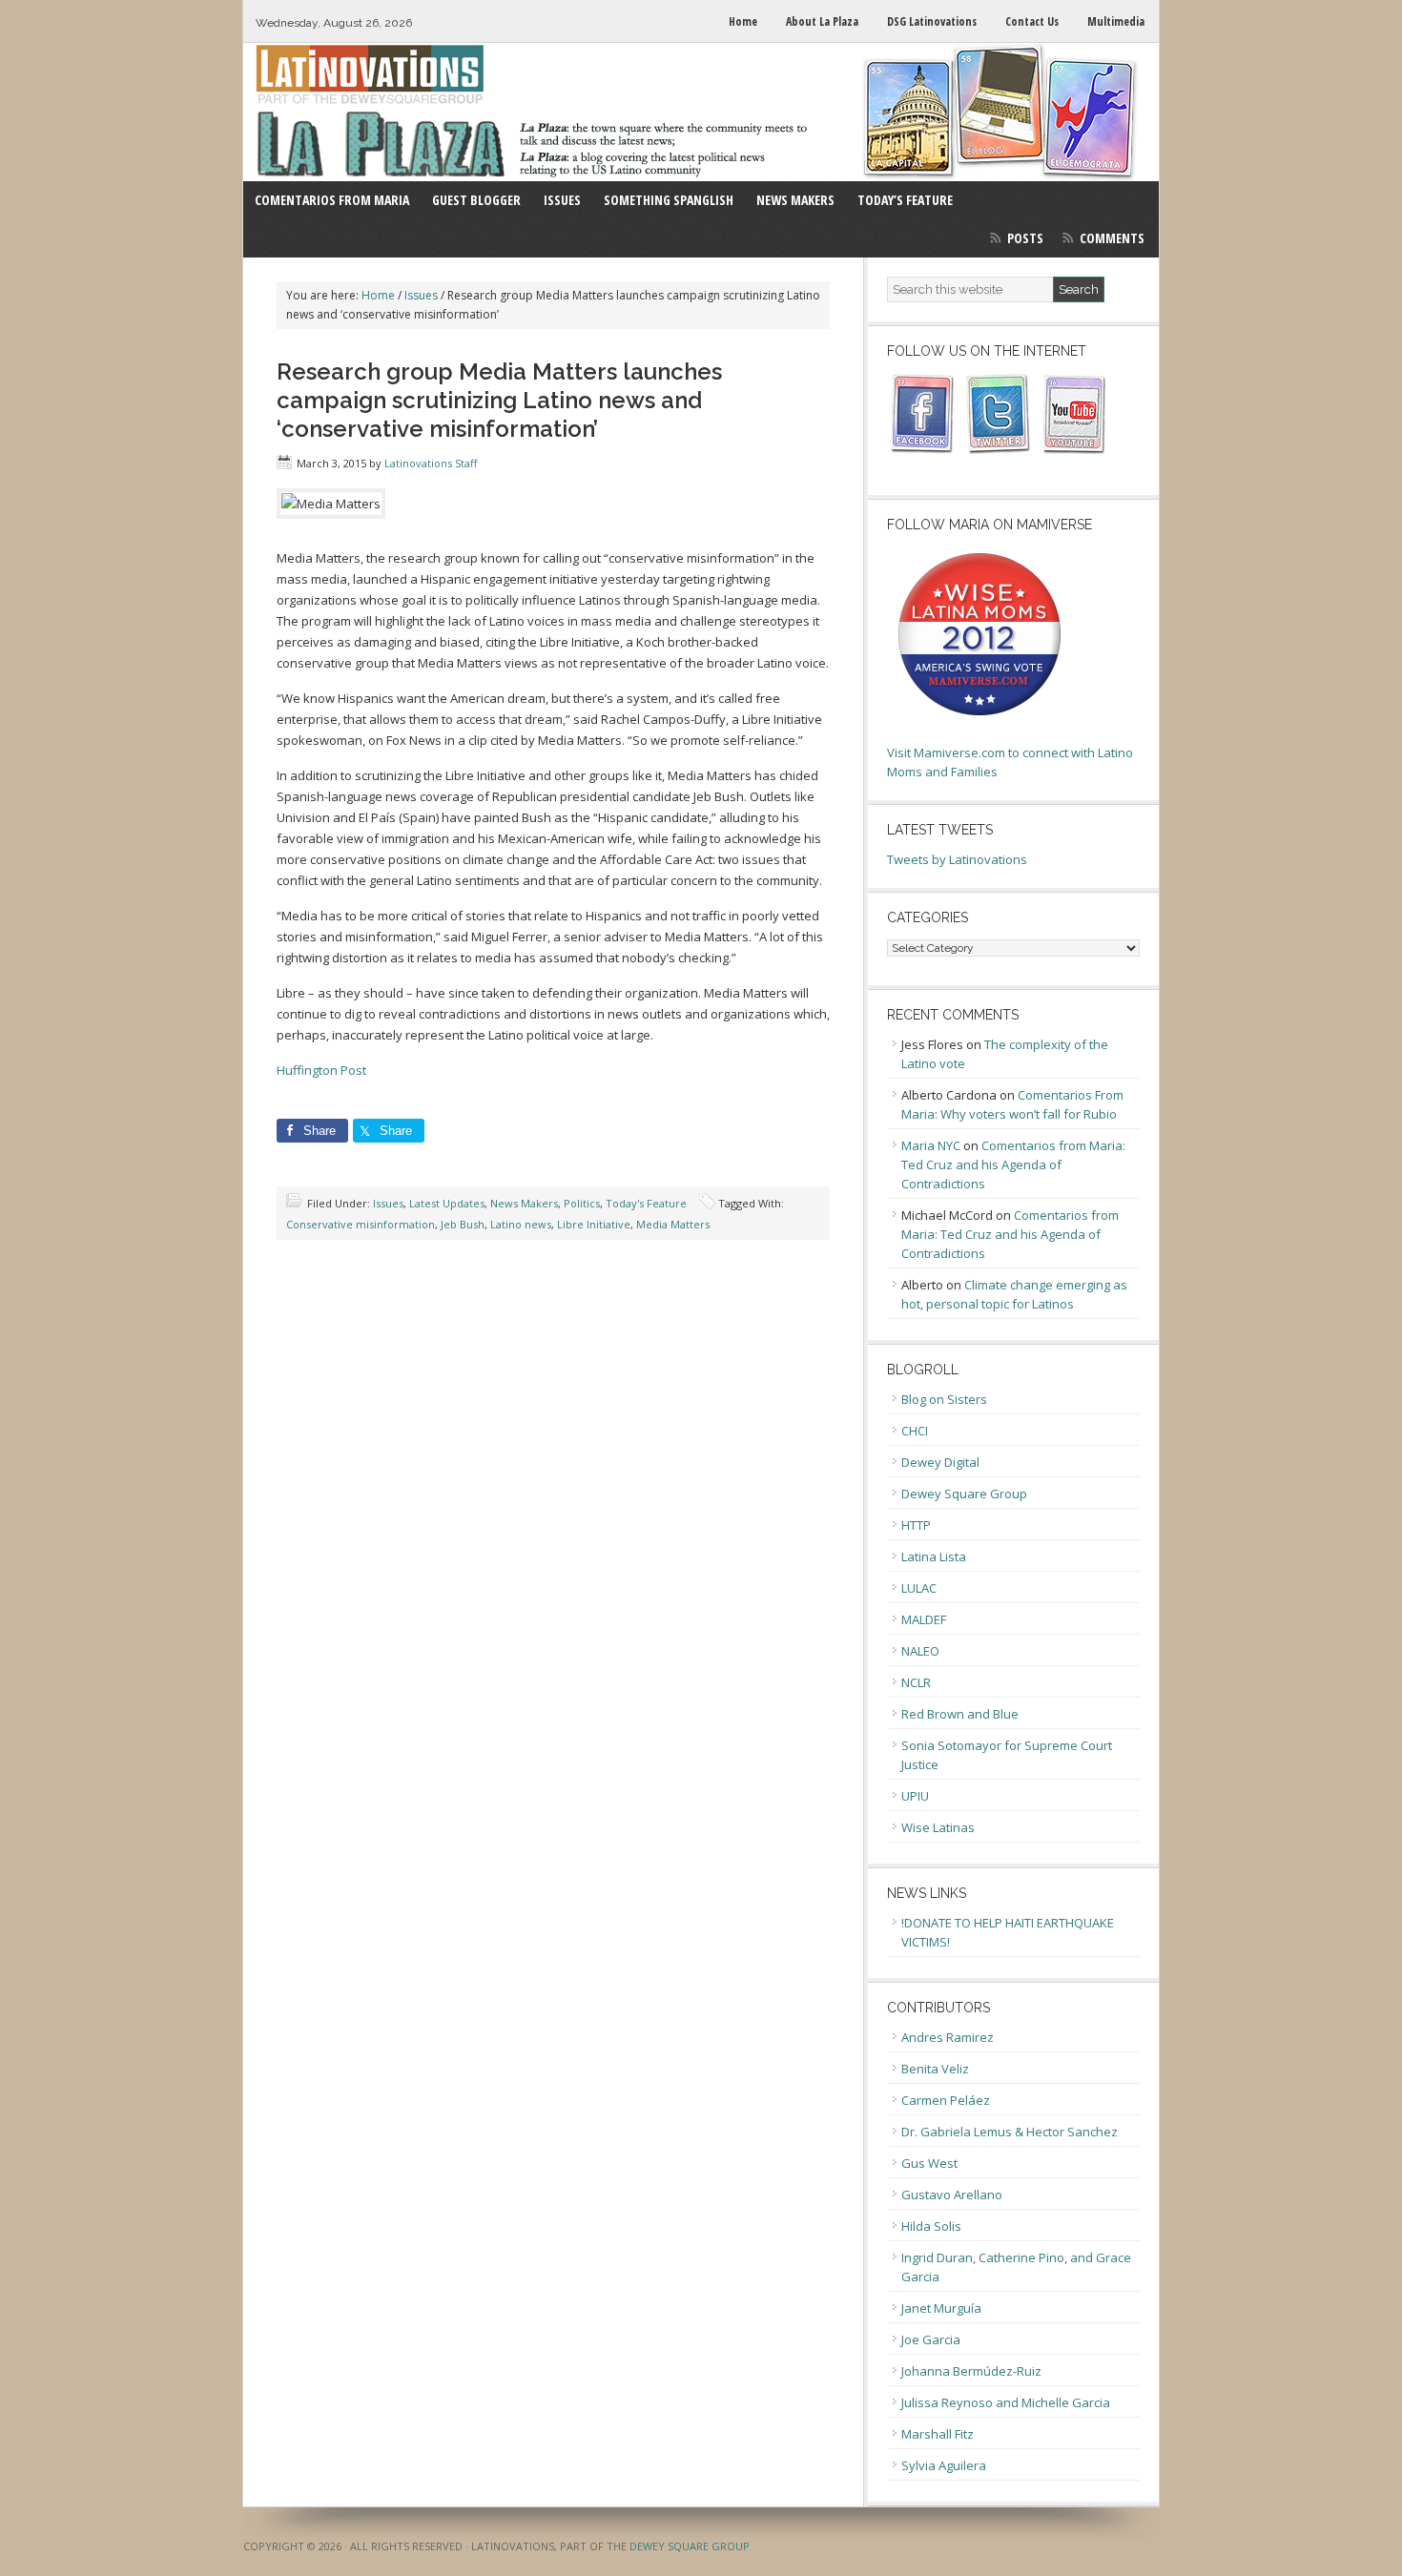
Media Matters (673, 1224)
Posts (1025, 238)
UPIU (915, 1796)
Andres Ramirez (948, 2037)
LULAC (919, 1588)
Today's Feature (646, 1203)
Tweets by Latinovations (957, 859)
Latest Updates (447, 1203)
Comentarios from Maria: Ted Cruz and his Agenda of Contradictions (1013, 1164)
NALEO (920, 1651)
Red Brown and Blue (960, 1714)
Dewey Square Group (964, 1494)
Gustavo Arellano (952, 2195)
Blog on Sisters (944, 1399)
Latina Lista (934, 1556)
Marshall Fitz (938, 2434)
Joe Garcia (931, 2339)
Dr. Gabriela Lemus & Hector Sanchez (1010, 2132)
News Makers (524, 1203)
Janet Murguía (941, 2308)
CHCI (915, 1431)
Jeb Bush (463, 1224)
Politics (582, 1203)
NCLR (916, 1682)
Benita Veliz (935, 2069)
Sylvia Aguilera (944, 2465)
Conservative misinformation (361, 1224)
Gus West (929, 2163)
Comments (1112, 238)
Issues (388, 1203)
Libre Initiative (594, 1224)
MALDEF (924, 1619)
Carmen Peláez (946, 2100)
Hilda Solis (931, 2226)
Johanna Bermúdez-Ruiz (971, 2371)
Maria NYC (931, 1145)
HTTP (916, 1525)
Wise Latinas (938, 1827)
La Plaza (701, 112)
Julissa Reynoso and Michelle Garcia (1006, 2402)
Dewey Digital (940, 1462)
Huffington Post (321, 1070)
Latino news (521, 1224)
